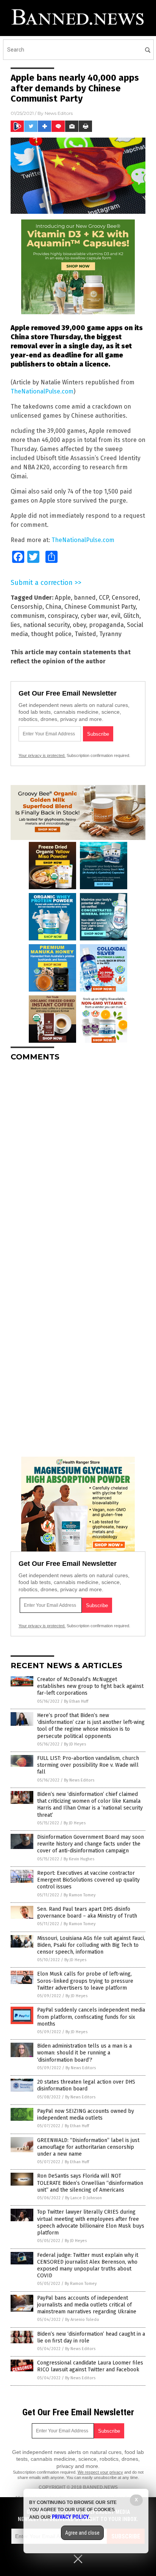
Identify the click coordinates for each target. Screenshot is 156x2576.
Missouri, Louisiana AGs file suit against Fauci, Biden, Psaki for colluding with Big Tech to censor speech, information (91, 1945)
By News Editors (79, 1780)
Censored (125, 598)
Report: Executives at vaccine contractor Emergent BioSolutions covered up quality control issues (88, 1880)
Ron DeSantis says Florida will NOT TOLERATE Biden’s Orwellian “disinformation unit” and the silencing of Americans (90, 2183)
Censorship (27, 607)
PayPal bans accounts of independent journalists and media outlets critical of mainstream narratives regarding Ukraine (87, 2305)
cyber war (94, 616)
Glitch (131, 616)
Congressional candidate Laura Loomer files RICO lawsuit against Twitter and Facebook (90, 2366)
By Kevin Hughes (79, 1859)
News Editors (59, 113)
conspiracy (63, 616)
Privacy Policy (70, 2517)
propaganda (106, 625)
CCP (104, 598)
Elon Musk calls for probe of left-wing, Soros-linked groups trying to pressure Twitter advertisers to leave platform (85, 1981)
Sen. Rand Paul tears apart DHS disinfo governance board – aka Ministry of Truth (87, 1912)
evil (116, 616)
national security (46, 625)
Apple (63, 598)
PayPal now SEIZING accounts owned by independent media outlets (86, 2115)
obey (79, 625)
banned (85, 598)
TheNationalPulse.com (42, 391)
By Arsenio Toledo (82, 2320)
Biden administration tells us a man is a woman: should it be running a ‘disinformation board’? (84, 2053)
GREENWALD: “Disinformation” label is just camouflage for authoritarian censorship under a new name (88, 2147)
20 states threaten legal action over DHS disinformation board (86, 2085)
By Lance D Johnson (83, 2198)
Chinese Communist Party (100, 607)
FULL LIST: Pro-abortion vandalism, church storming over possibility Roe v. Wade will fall (88, 1765)
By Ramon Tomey (80, 1895)
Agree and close (82, 2533)
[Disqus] (78, 1162)
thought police (51, 634)
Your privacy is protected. (42, 755)
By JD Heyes (75, 1744)
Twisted (85, 634)
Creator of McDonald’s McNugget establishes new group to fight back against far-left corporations (90, 1686)
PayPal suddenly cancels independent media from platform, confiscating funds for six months (91, 2017)
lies (15, 625)
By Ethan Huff (76, 1701)
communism (28, 616)
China (53, 607)
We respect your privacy (100, 2472)
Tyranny (110, 634)
